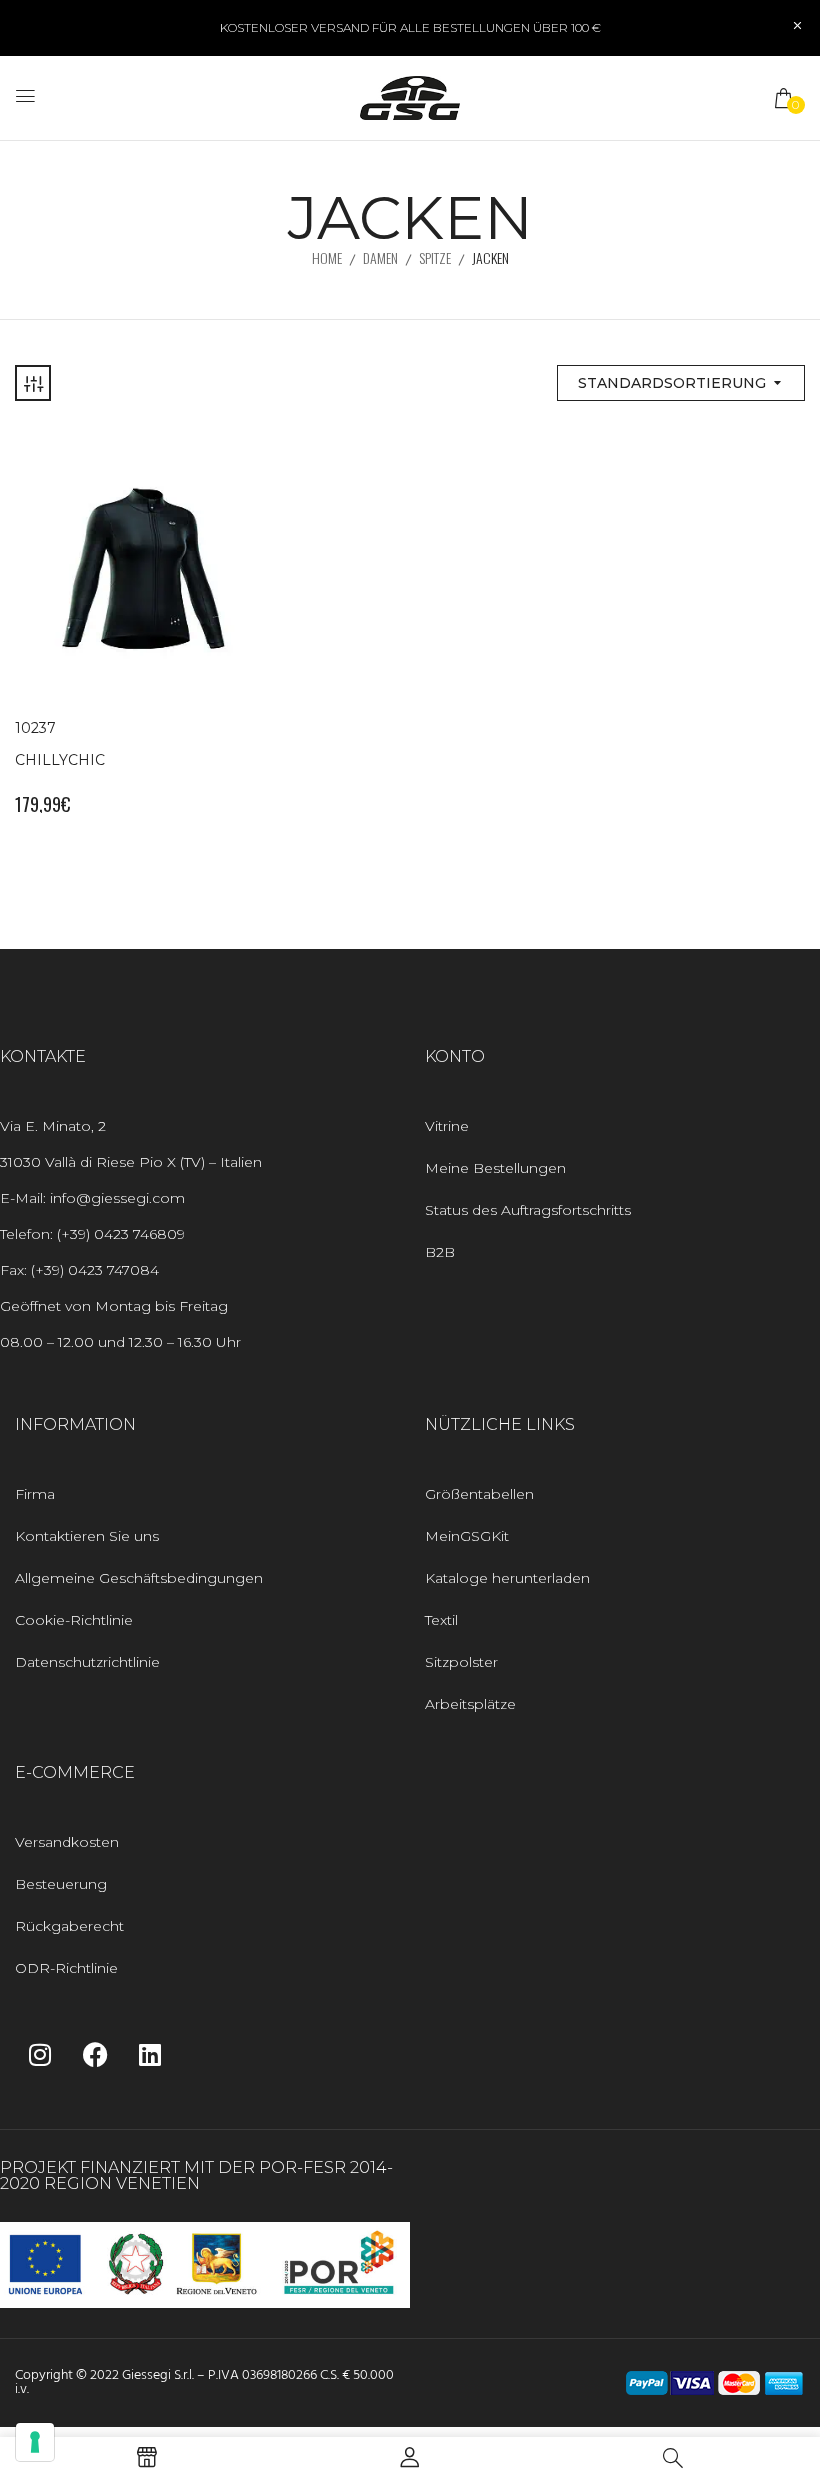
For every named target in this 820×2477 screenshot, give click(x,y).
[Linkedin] (150, 2054)
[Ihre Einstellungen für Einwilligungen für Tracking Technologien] (35, 2442)
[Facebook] (95, 2054)
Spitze (435, 257)
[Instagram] (40, 2054)
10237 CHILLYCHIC (60, 744)
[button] (785, 98)
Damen (380, 257)
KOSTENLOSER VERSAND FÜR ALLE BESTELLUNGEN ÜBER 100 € (410, 27)
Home (327, 257)
